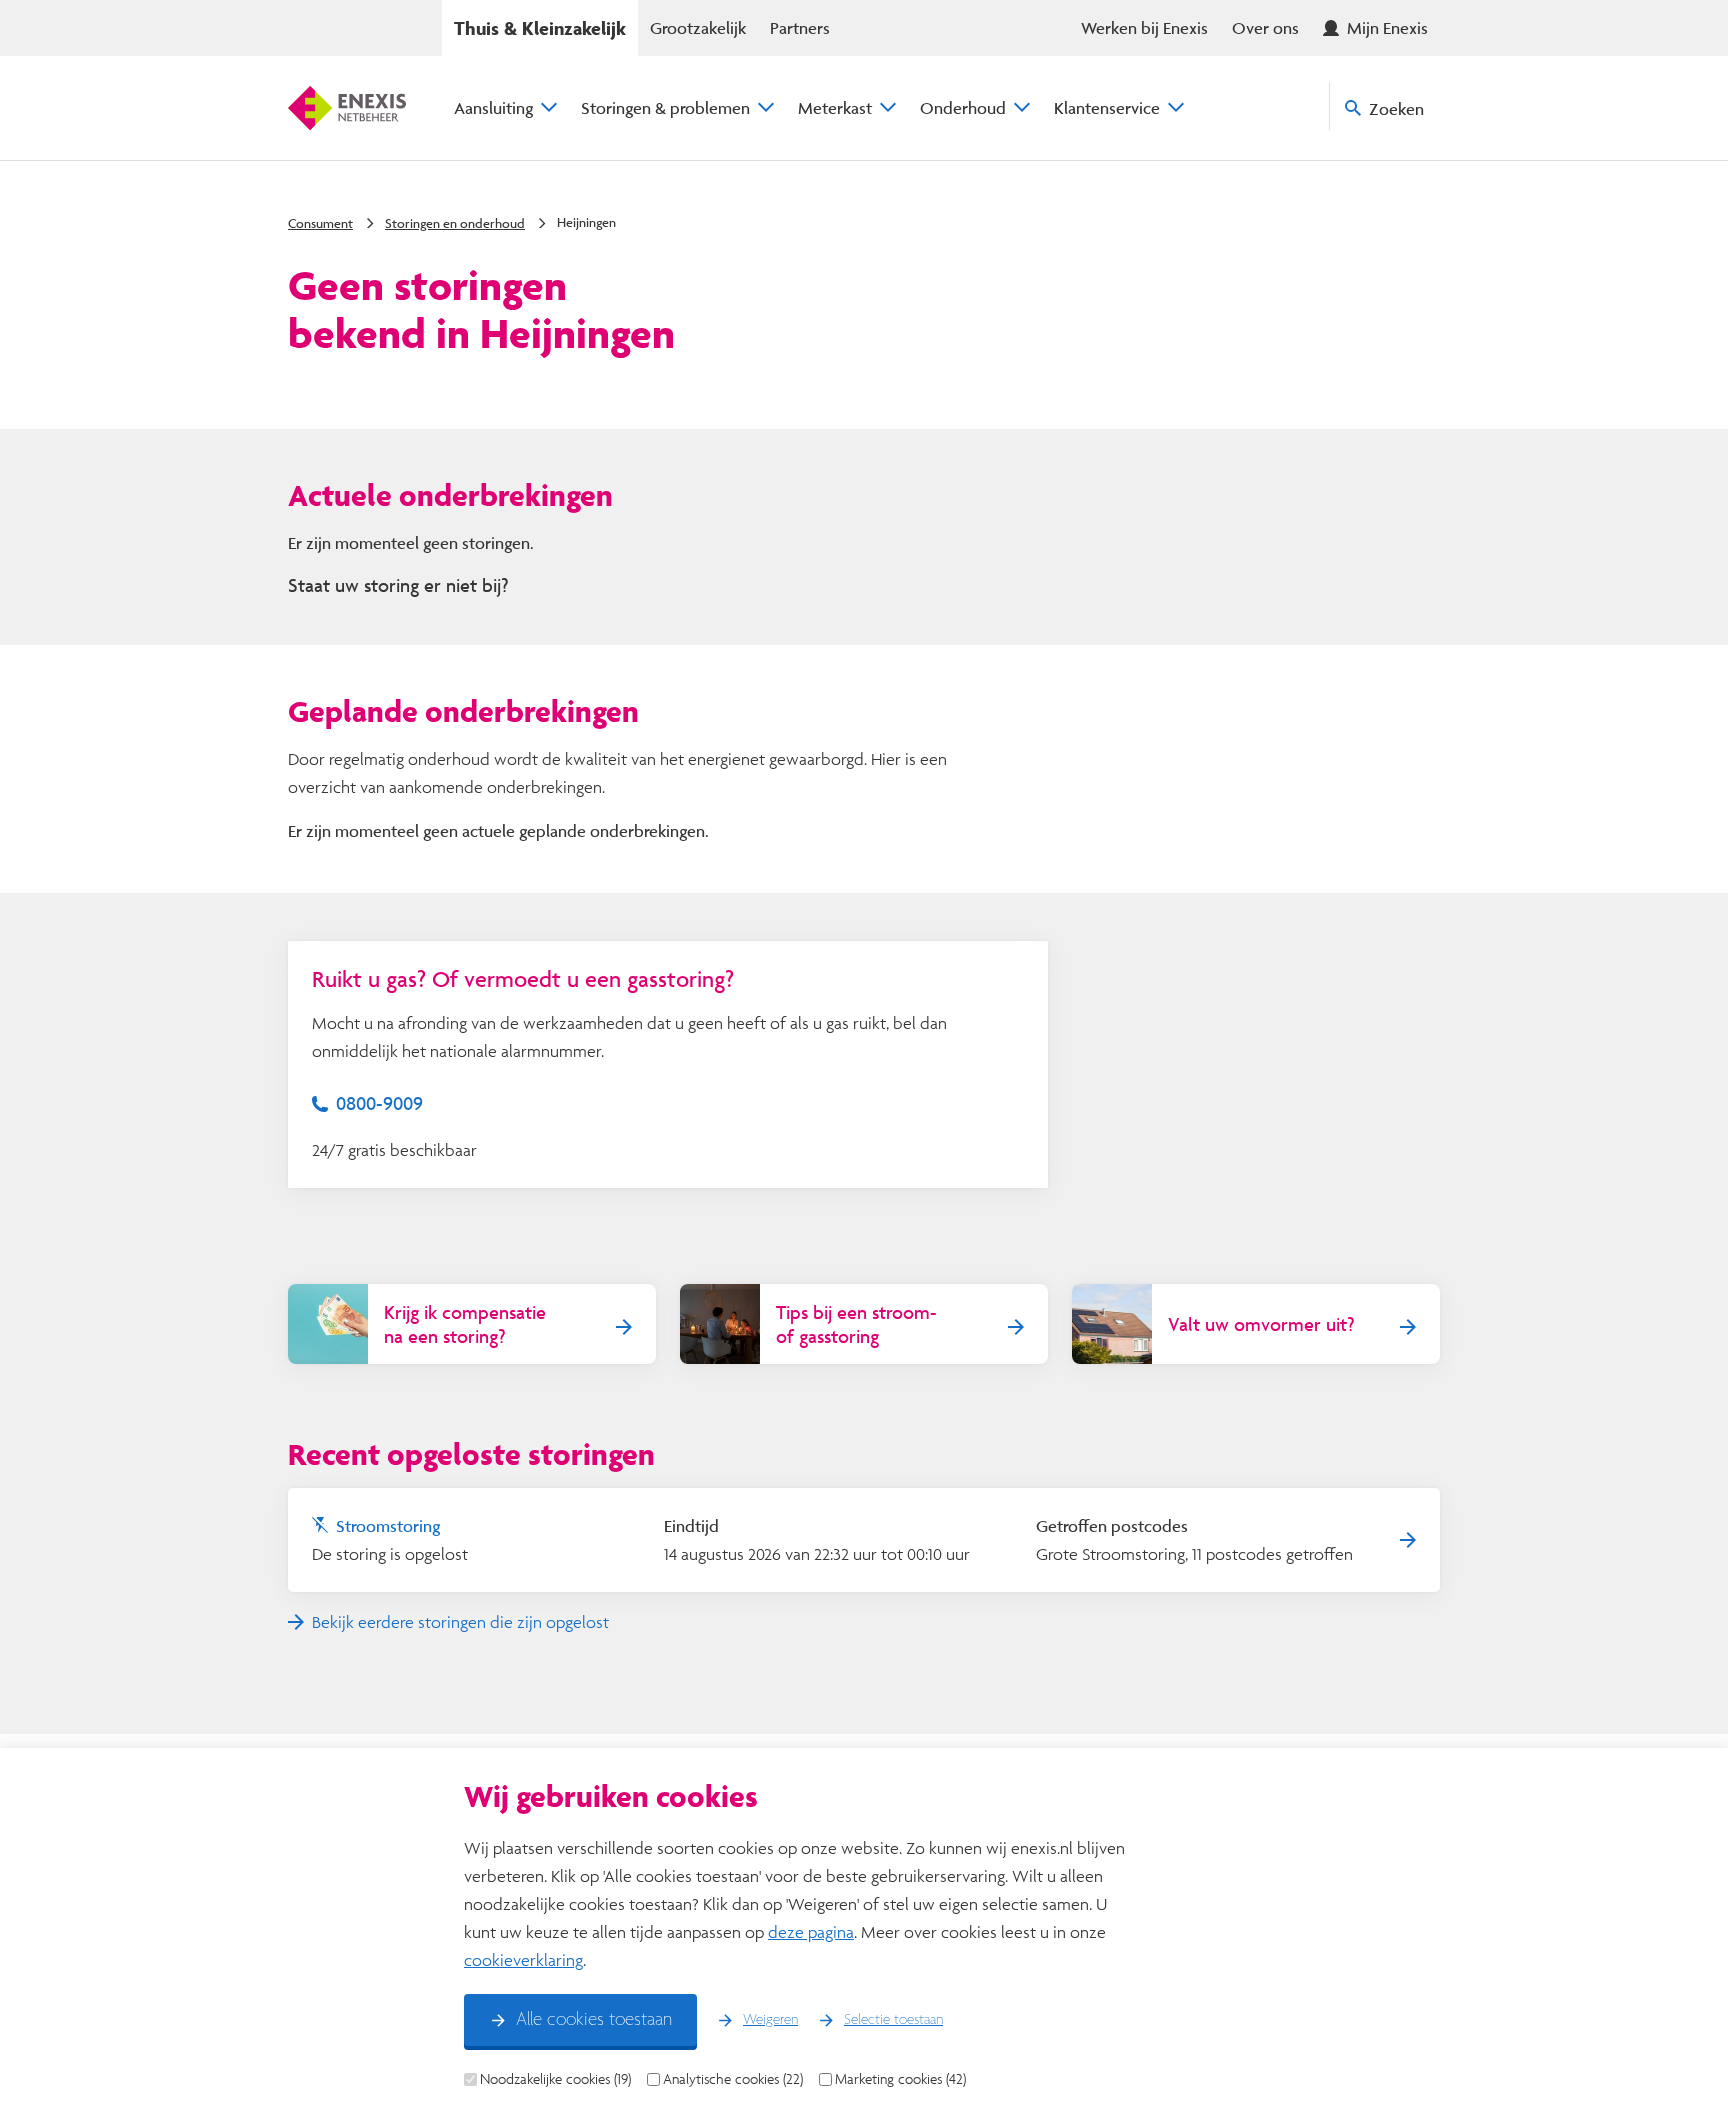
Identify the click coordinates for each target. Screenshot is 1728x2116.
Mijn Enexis (1387, 27)
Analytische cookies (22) (733, 2079)
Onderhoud (963, 107)
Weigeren (770, 2020)
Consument (320, 223)
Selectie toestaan (893, 2020)
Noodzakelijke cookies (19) (555, 2079)
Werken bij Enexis (1144, 27)
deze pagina (811, 1931)
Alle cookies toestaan (594, 2020)
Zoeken (1396, 108)
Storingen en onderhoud (455, 223)
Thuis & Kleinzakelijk (540, 28)
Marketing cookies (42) (900, 2079)
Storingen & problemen (665, 107)
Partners (800, 27)
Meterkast (835, 107)
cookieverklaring (523, 1959)
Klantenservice (1107, 107)
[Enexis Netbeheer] (347, 108)
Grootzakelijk (698, 27)
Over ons (1265, 27)
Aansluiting (493, 107)
